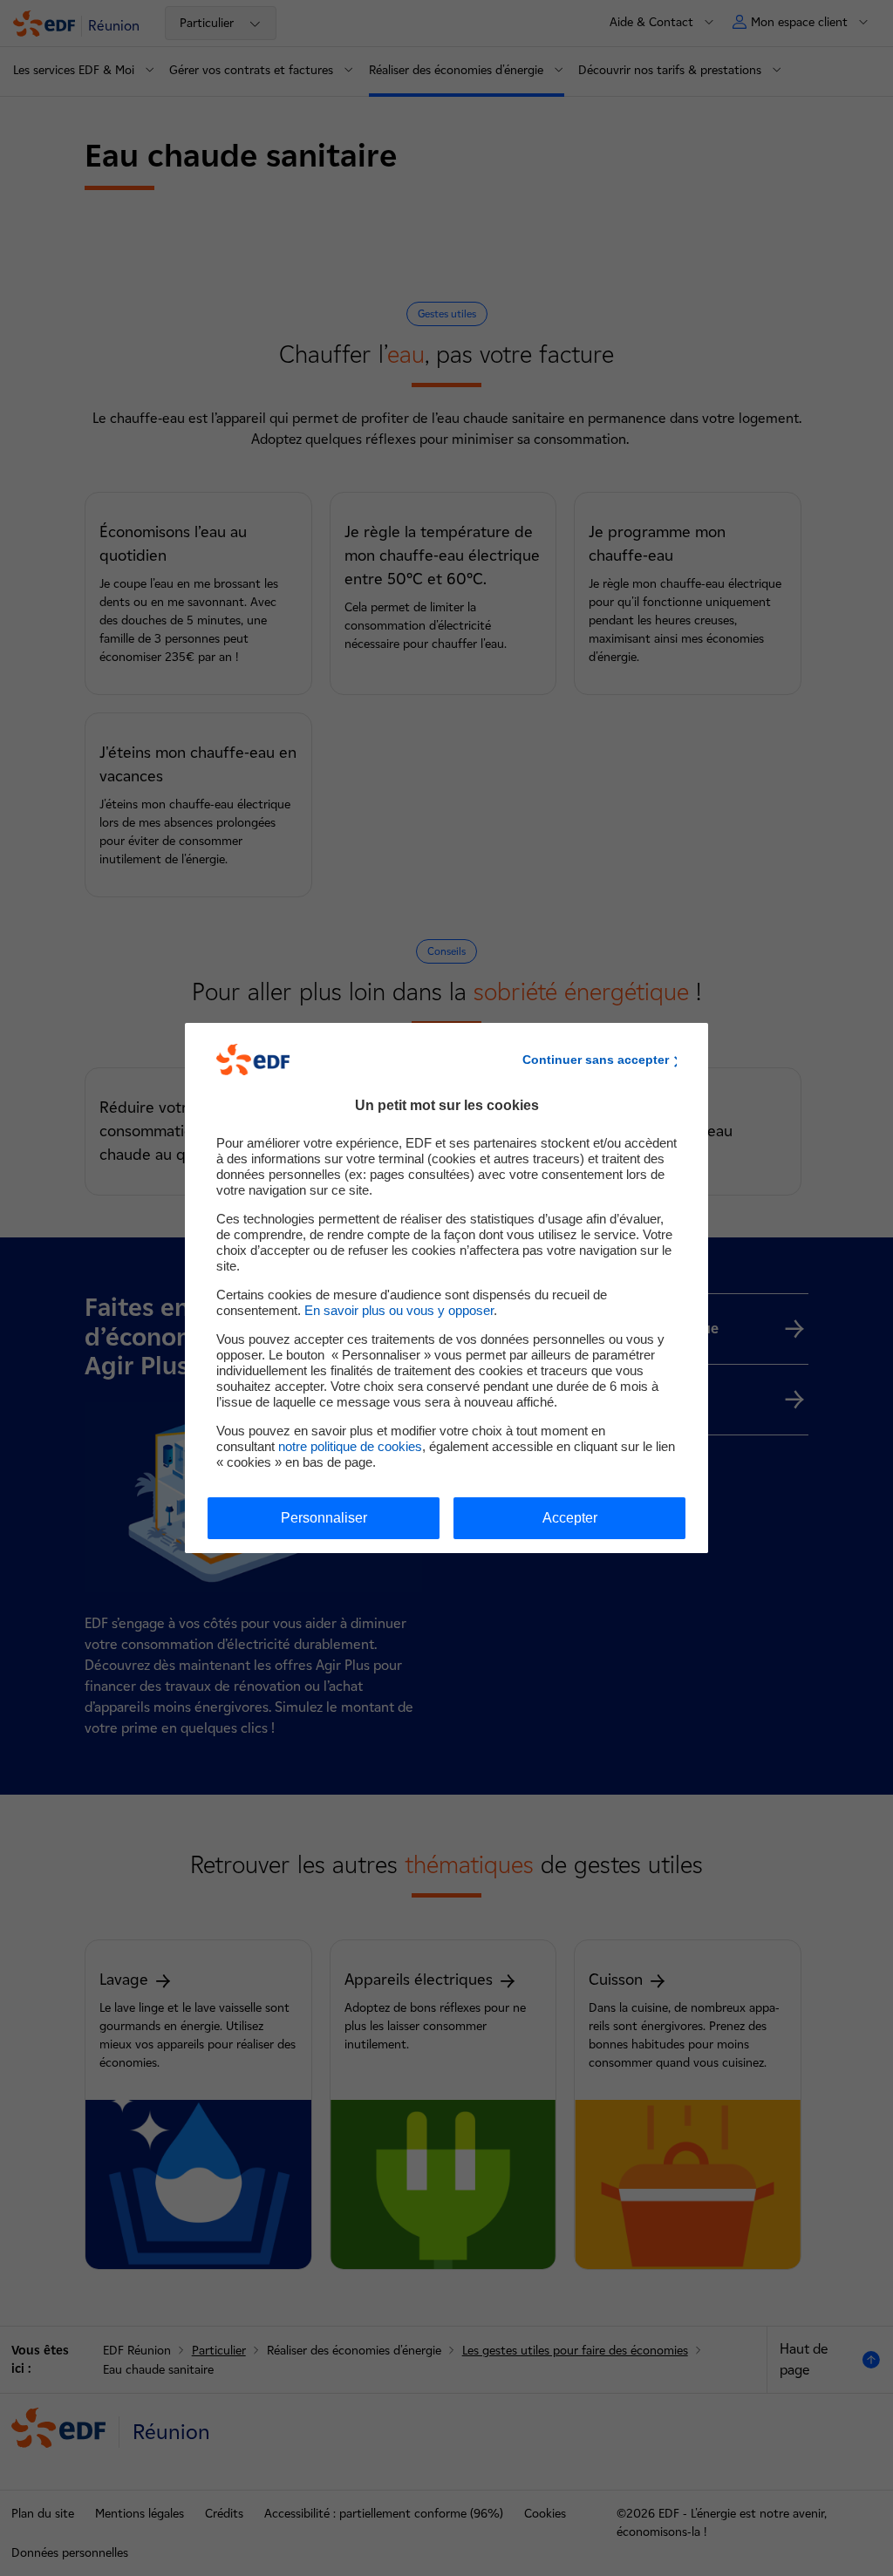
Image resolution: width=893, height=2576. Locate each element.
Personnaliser (324, 1518)
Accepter (570, 1518)
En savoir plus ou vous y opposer (399, 1310)
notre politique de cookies (350, 1446)
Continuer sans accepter (596, 1060)
